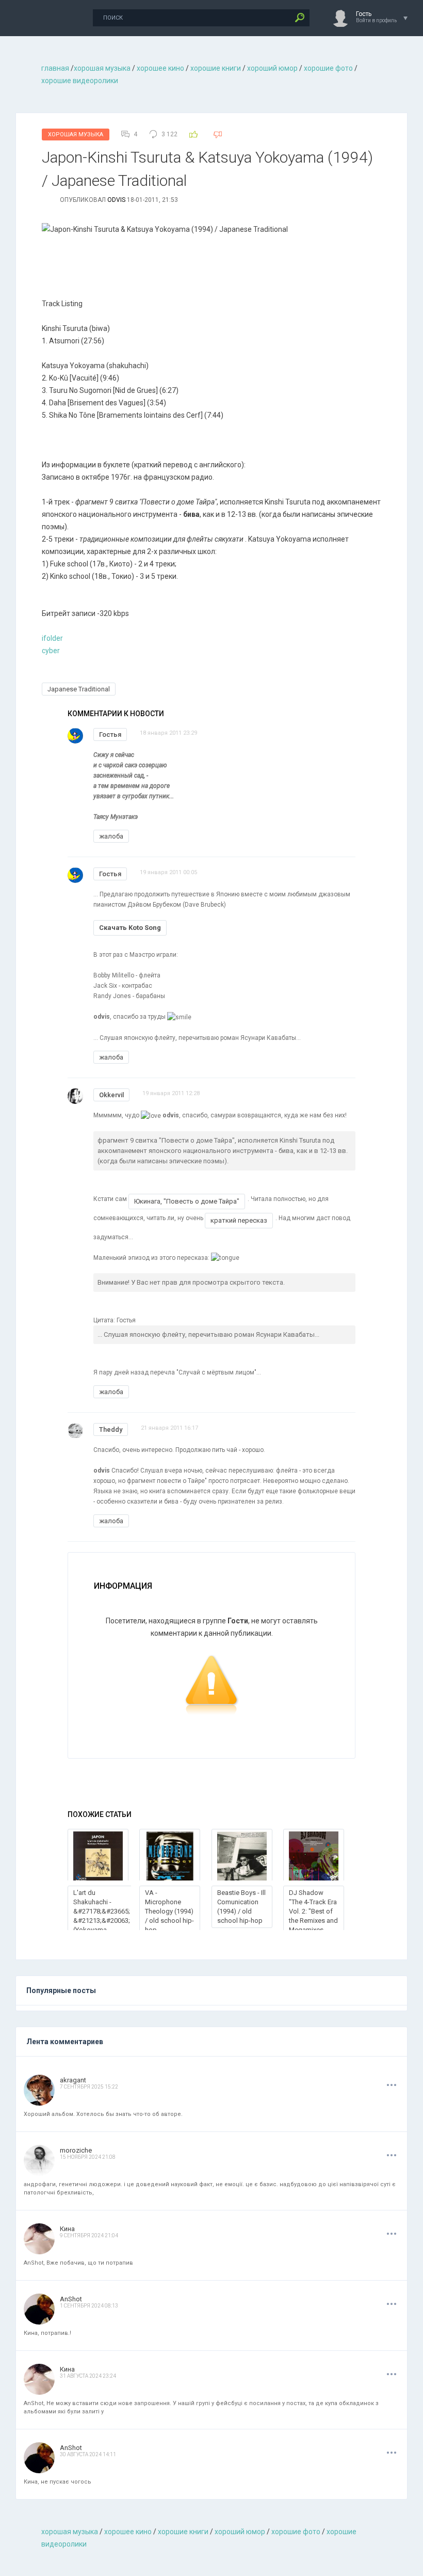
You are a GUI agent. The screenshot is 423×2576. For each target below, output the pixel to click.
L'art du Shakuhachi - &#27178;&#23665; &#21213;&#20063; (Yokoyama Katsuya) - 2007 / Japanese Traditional (102, 1925)
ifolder (52, 638)
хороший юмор (272, 68)
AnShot (71, 2299)
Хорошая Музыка (76, 135)
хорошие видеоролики (80, 81)
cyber (51, 651)
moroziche (76, 2150)
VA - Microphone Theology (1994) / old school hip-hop (169, 1911)
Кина (67, 2229)
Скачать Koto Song (130, 928)
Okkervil (111, 1095)
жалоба (111, 836)
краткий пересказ (239, 1220)
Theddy (111, 1429)
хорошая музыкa (102, 68)
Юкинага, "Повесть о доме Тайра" (187, 1201)
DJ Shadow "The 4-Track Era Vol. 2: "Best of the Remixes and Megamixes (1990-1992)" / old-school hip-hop (313, 1925)
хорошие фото (328, 68)
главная (55, 68)
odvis (116, 200)
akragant (73, 2080)
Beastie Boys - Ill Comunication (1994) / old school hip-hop (241, 1907)
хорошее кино (160, 68)
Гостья (110, 734)
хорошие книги (216, 68)
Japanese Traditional (79, 689)
